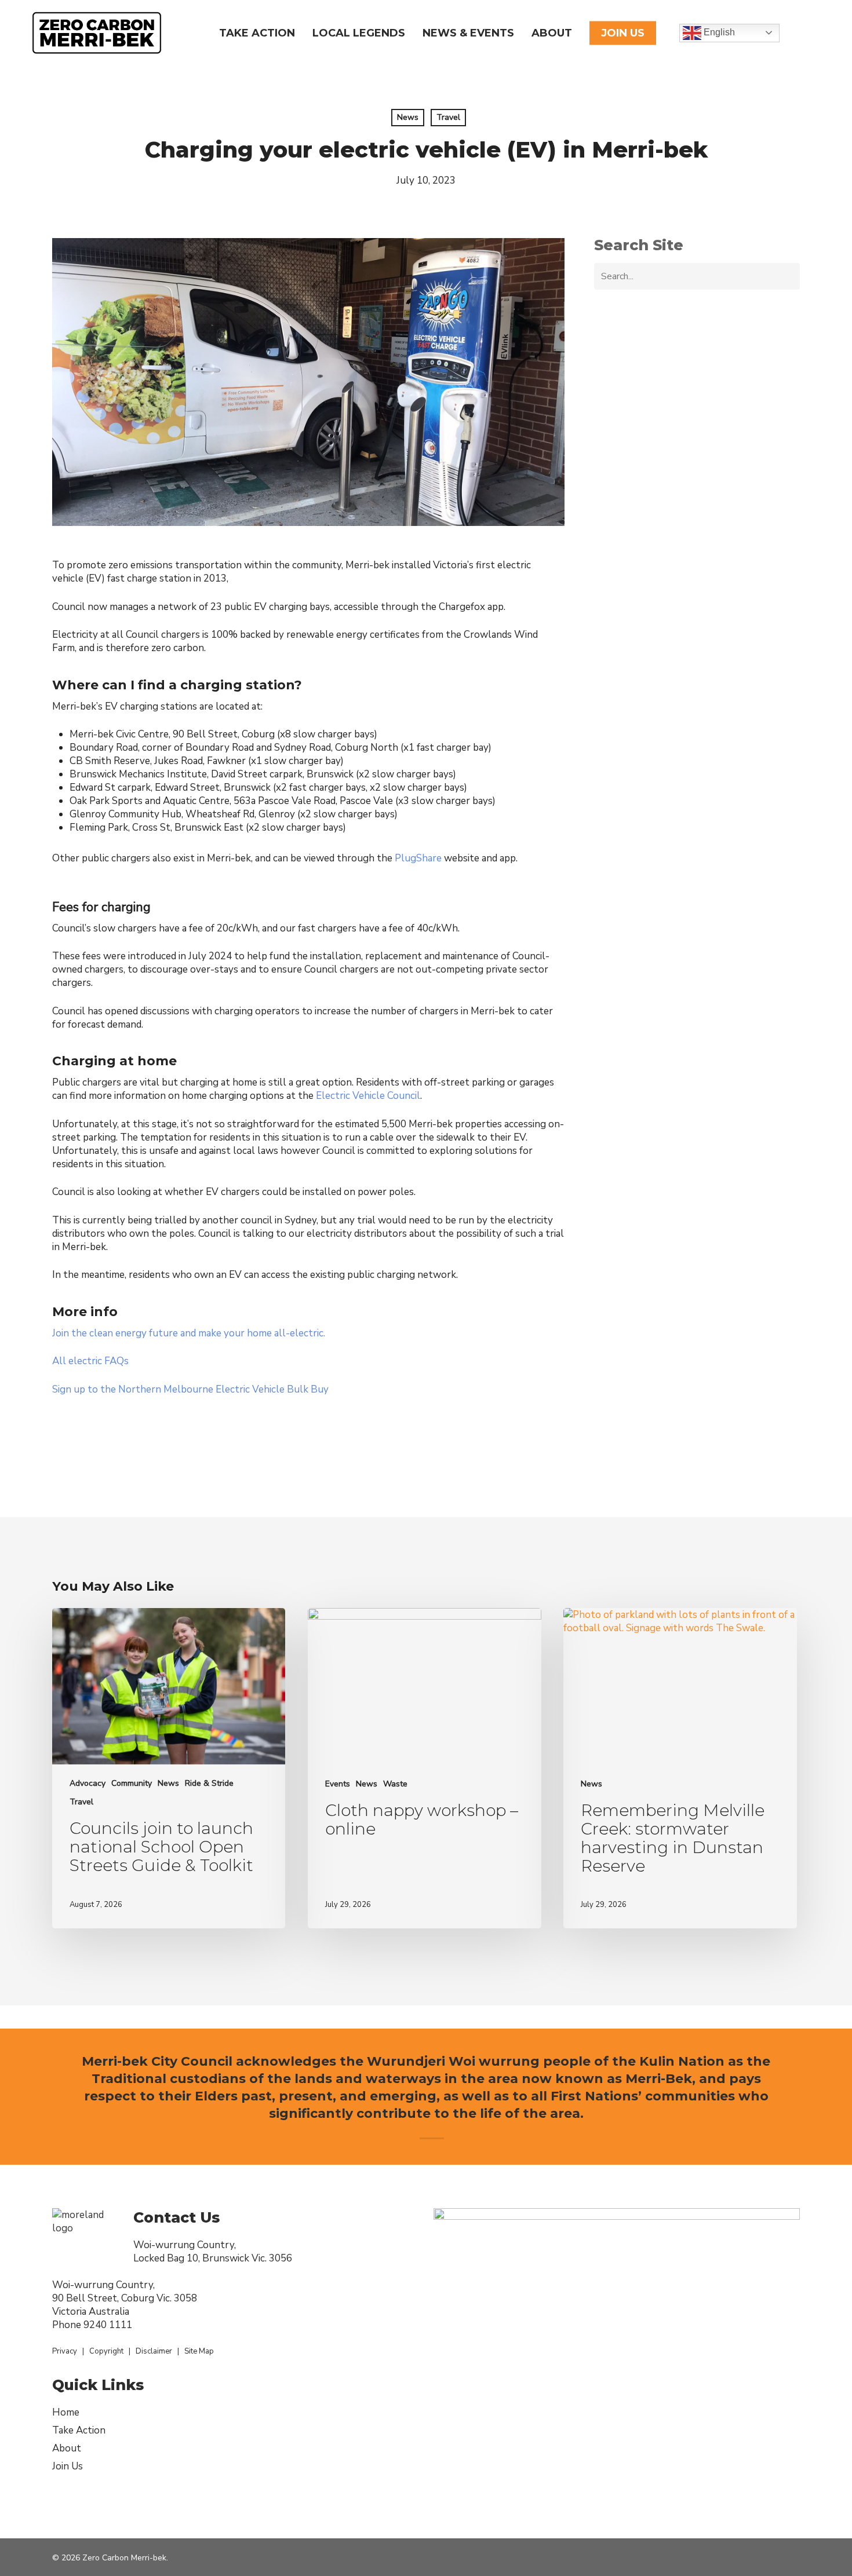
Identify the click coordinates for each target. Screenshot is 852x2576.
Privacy (65, 2351)
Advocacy (88, 1783)
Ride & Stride (209, 1783)
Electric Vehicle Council (368, 1096)
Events (338, 1784)
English (718, 32)
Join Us (68, 2466)
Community (132, 1783)
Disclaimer (154, 2351)
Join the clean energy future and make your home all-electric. (189, 1333)
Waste (395, 1784)
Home (66, 2412)
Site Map (199, 2351)
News (408, 117)
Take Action (79, 2430)
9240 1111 (108, 2325)
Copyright (106, 2351)
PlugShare (418, 858)
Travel (448, 117)
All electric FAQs (90, 1361)
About (67, 2448)
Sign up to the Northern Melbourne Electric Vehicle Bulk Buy (190, 1389)
